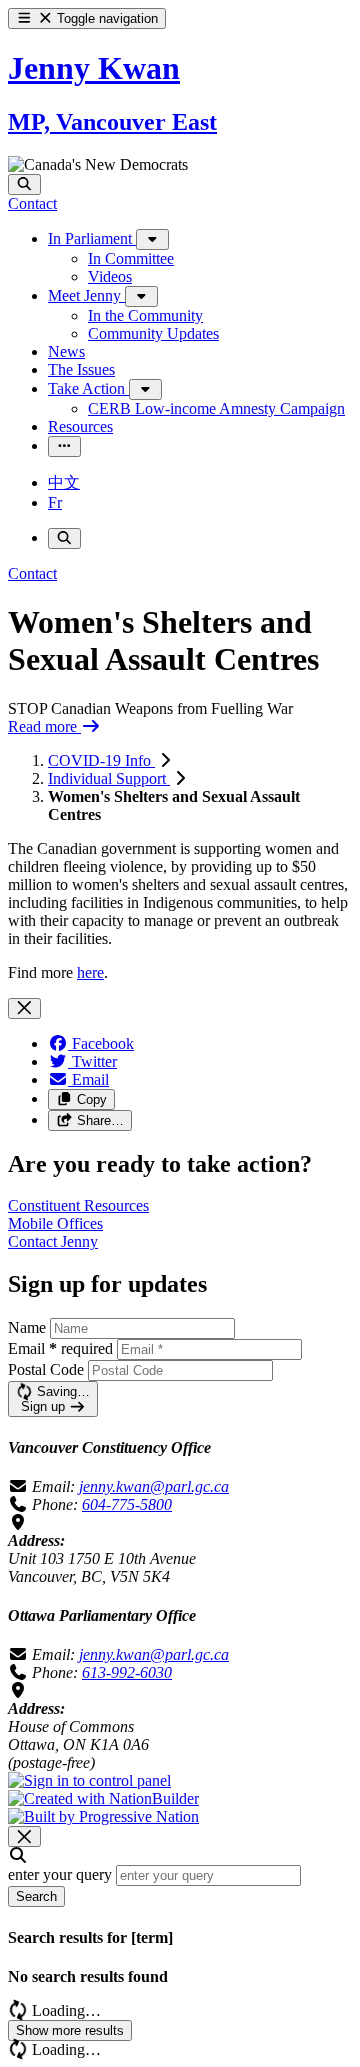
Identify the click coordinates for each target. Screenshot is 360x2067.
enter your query (60, 1874)
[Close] (24, 1008)
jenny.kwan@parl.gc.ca (154, 1486)
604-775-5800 (127, 1504)
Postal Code (46, 1369)
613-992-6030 (127, 1672)
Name (27, 1327)
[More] (152, 239)
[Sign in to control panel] (89, 1780)
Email (60, 1348)
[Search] (24, 184)
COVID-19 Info (101, 760)
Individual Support (109, 778)
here (90, 972)
